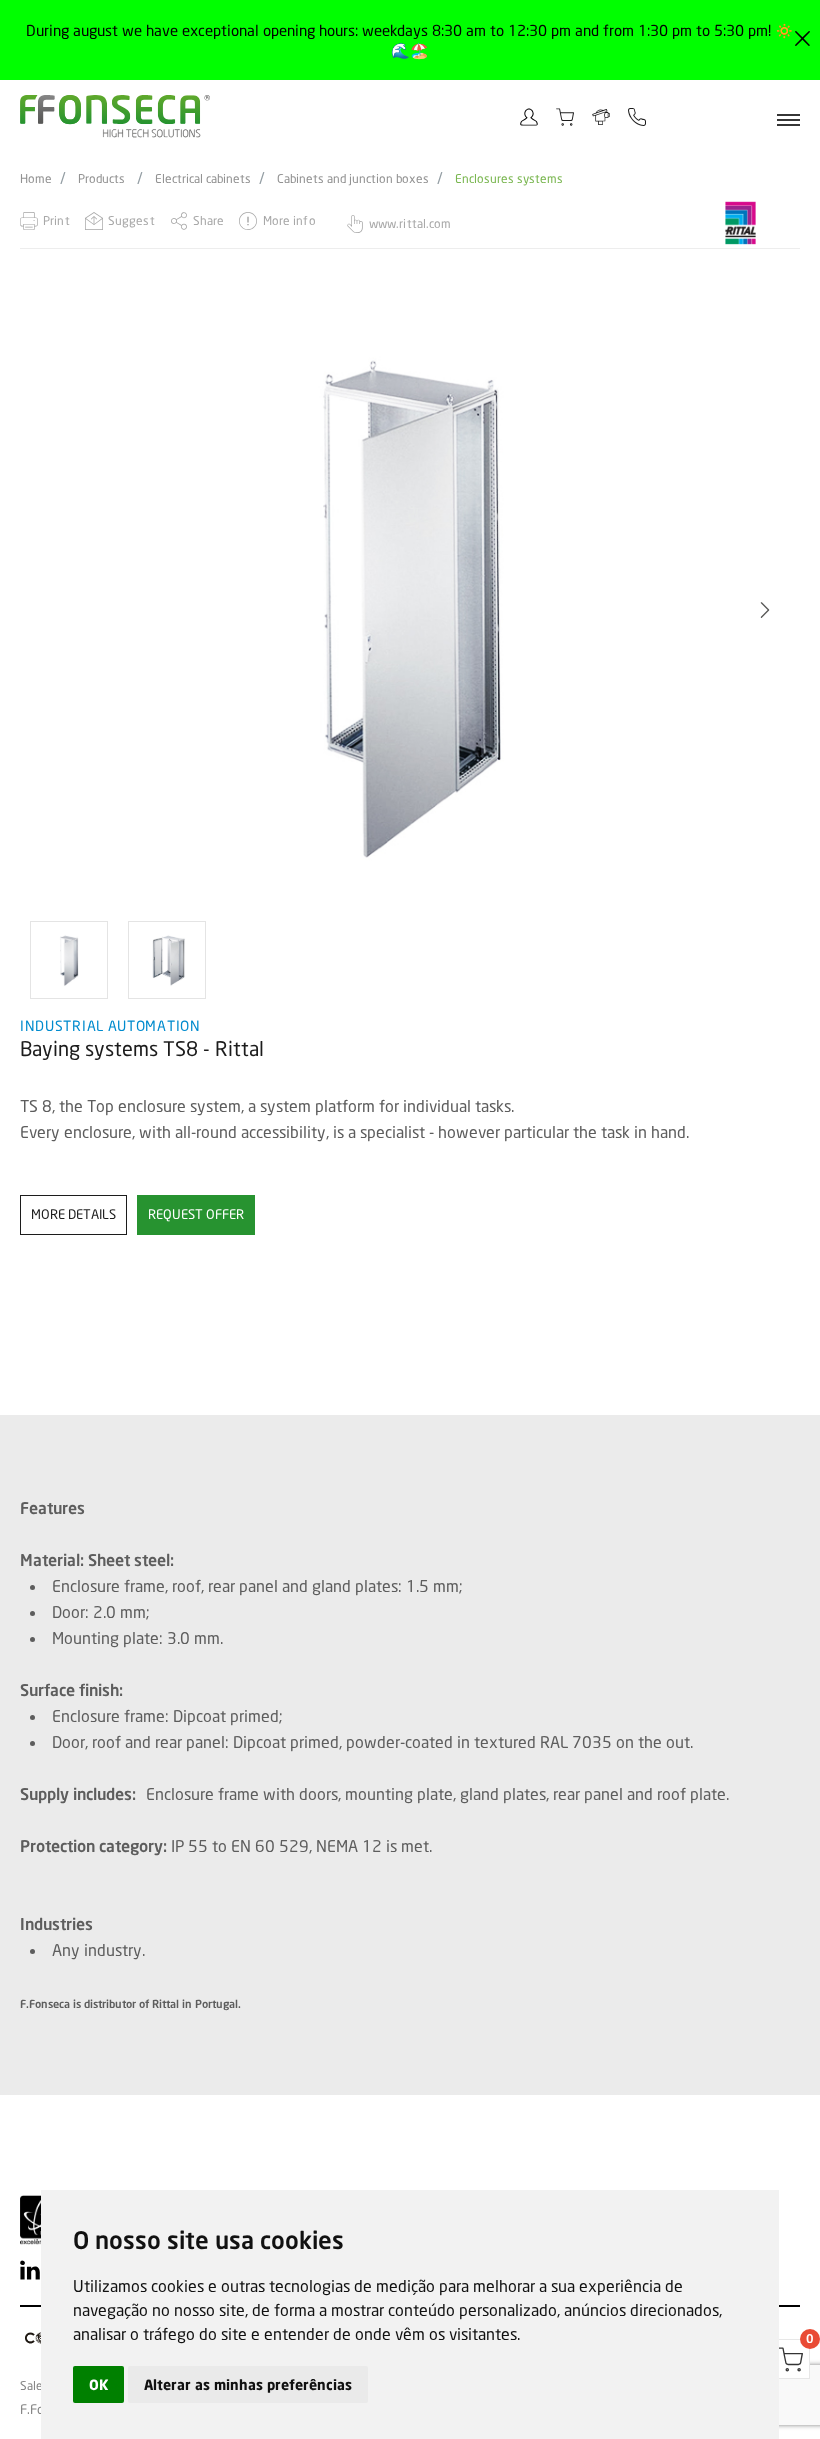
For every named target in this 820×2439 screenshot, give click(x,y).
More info (289, 220)
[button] (55, 610)
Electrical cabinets (203, 179)
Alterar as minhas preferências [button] (248, 2384)
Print (56, 220)
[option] (69, 960)
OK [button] (98, 2384)
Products (101, 179)
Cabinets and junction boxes (353, 179)
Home (36, 179)
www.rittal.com (410, 223)
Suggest (131, 220)
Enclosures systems (509, 179)
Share (209, 220)
